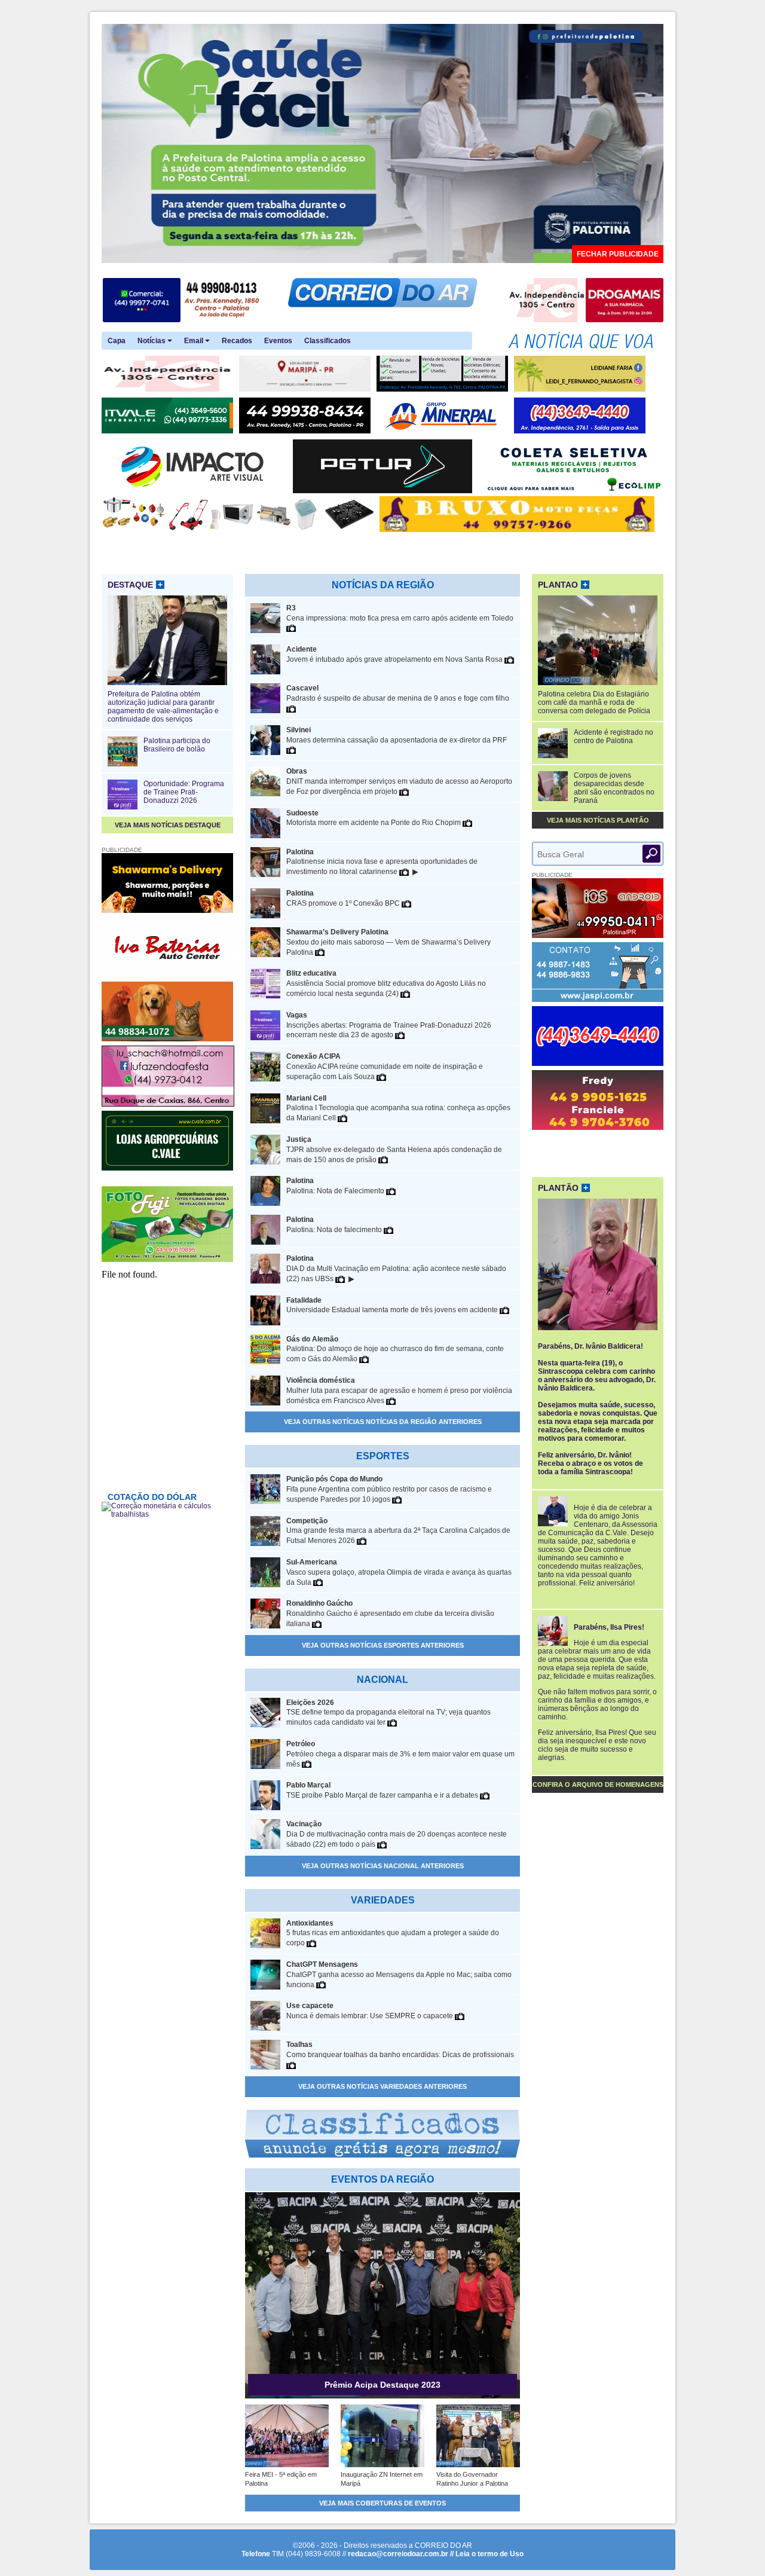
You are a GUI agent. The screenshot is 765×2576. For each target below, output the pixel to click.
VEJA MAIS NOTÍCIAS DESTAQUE (168, 825)
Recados (237, 341)
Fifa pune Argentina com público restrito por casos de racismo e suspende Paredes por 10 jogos (389, 1489)
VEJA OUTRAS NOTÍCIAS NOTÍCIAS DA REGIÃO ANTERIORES (383, 1422)
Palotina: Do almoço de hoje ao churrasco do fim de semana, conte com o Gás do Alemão (395, 1349)
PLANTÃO (563, 1188)
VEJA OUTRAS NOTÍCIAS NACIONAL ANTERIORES (383, 1866)
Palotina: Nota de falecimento (335, 1225)
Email (195, 341)
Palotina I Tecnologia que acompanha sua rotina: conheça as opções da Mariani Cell (398, 1108)
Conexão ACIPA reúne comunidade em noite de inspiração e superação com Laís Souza (385, 1067)
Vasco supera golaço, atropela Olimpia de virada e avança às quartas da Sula (399, 1572)
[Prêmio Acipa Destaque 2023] (382, 2396)
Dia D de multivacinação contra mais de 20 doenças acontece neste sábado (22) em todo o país (397, 1834)
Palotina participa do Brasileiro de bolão (177, 745)
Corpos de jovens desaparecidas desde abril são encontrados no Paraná (614, 788)
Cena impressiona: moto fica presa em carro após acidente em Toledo (400, 613)
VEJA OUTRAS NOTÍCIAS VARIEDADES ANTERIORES (382, 2086)
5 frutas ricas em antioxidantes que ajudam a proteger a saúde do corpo (393, 1933)
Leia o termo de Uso (489, 2554)
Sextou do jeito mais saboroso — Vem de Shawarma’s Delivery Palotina (388, 942)
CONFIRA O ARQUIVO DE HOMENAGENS (598, 1784)
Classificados (328, 341)
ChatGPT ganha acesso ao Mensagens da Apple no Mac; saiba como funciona (399, 1975)
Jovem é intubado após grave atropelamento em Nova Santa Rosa (395, 654)
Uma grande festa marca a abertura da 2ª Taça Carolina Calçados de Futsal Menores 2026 (398, 1531)
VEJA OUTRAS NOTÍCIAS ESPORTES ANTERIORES (383, 1645)
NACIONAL (382, 1680)
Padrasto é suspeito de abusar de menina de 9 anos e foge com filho (398, 693)
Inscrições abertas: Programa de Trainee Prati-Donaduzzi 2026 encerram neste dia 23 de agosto (389, 1025)
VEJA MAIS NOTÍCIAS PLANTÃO (598, 820)
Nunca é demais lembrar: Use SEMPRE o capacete (371, 2011)
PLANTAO (563, 585)
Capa (117, 341)
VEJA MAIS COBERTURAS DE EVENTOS (382, 2503)
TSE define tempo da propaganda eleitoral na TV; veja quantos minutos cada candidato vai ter (388, 1713)
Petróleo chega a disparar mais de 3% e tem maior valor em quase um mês (400, 1754)
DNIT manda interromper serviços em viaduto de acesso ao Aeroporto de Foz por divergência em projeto (399, 781)
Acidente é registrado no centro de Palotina (613, 737)
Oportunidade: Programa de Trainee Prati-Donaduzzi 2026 (184, 792)
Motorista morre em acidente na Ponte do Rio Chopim (374, 818)
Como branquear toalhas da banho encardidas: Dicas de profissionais (400, 2050)
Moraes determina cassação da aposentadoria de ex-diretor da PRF (397, 735)
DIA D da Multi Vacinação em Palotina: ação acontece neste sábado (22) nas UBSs (396, 1269)
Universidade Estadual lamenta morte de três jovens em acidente (393, 1305)
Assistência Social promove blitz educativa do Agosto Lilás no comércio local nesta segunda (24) (386, 983)
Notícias (152, 341)
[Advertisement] (598, 1152)
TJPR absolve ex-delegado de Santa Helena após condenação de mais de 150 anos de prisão (394, 1150)
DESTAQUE (135, 585)
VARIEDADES (383, 1900)
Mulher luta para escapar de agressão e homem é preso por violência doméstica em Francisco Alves (399, 1391)
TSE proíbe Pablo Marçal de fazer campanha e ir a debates (383, 1790)
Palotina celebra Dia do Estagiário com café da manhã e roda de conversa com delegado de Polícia (594, 702)
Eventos (278, 341)
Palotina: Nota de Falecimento (336, 1186)
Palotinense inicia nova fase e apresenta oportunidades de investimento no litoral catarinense (382, 862)
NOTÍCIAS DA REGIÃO (383, 585)
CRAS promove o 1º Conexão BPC (344, 898)
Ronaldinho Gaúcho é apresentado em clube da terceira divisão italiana (390, 1614)
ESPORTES (383, 1456)
